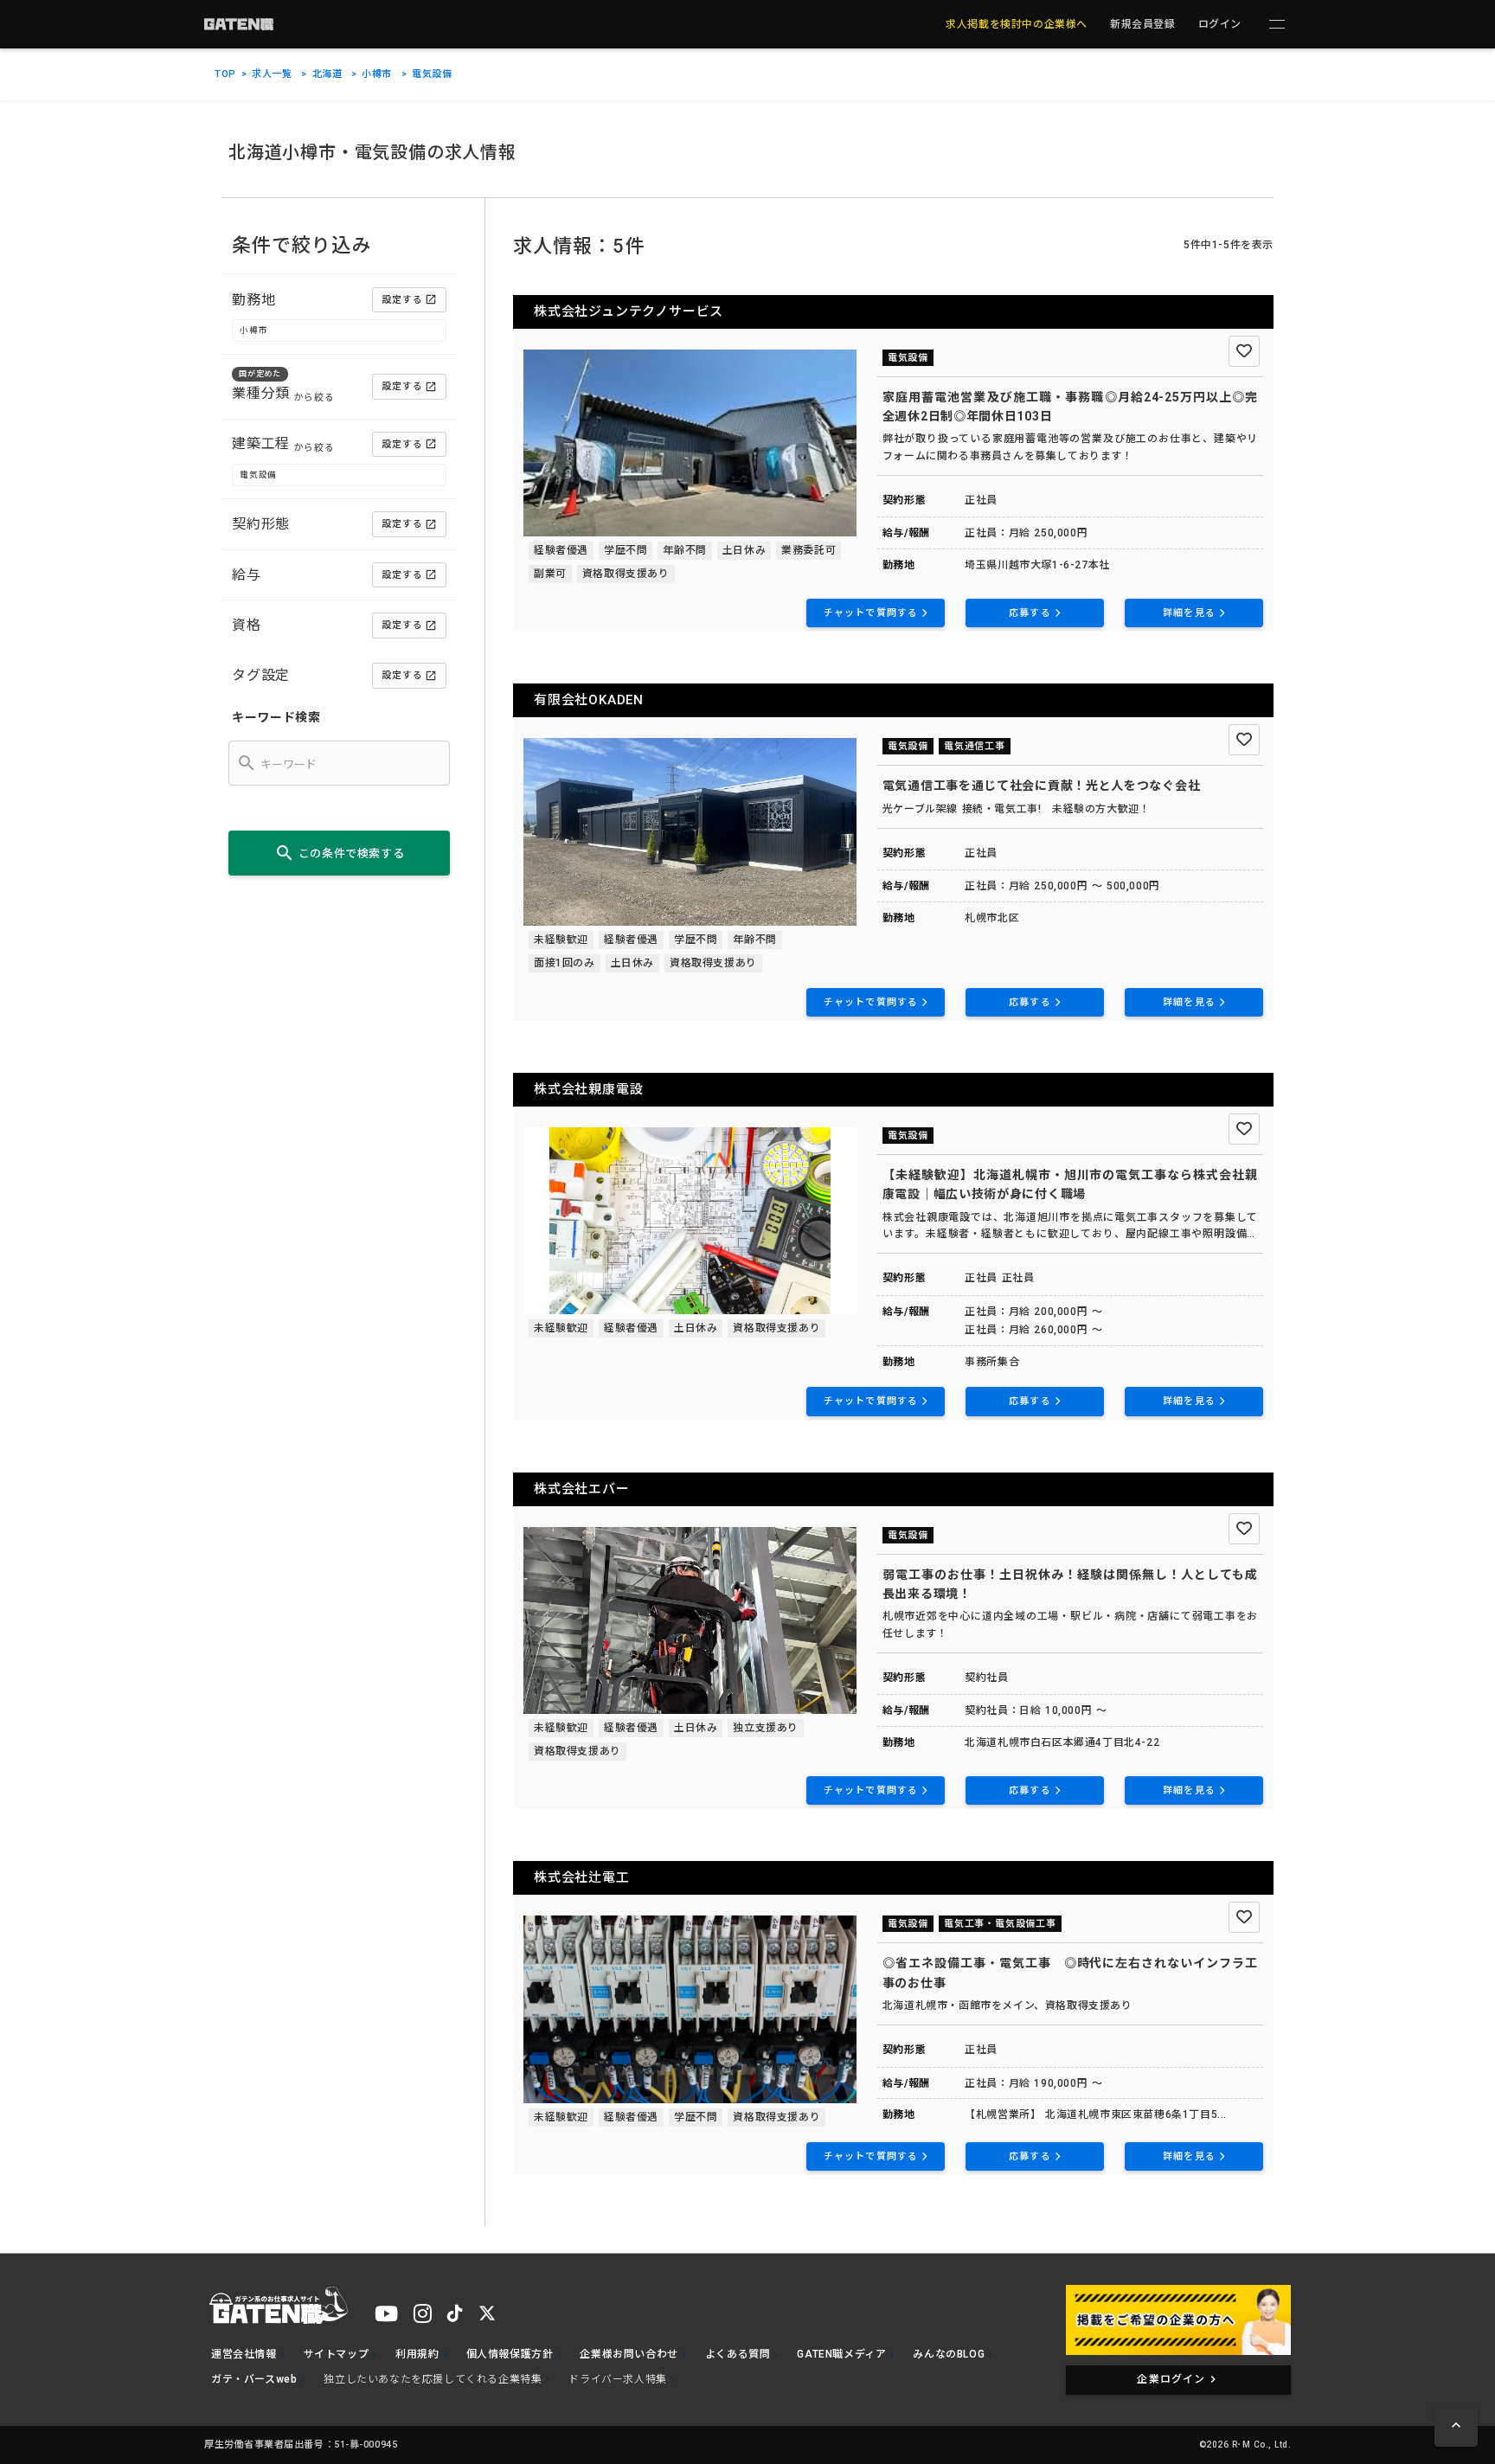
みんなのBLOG (949, 2354)
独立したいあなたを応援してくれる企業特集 (433, 2379)
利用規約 (417, 2354)
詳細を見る (1189, 613)
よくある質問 (738, 2354)
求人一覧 (272, 74)
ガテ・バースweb (254, 2379)
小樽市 (377, 74)
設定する (402, 300)
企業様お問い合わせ (629, 2354)
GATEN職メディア (841, 2354)
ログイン (1220, 24)
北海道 (327, 74)
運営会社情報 (244, 2354)
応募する (1030, 613)
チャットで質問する (871, 613)
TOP (225, 74)
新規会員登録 (1143, 24)
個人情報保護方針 (510, 2354)
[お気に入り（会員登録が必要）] (1244, 351)
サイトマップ (337, 2354)
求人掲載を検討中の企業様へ (1017, 24)
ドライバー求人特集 (617, 2379)
